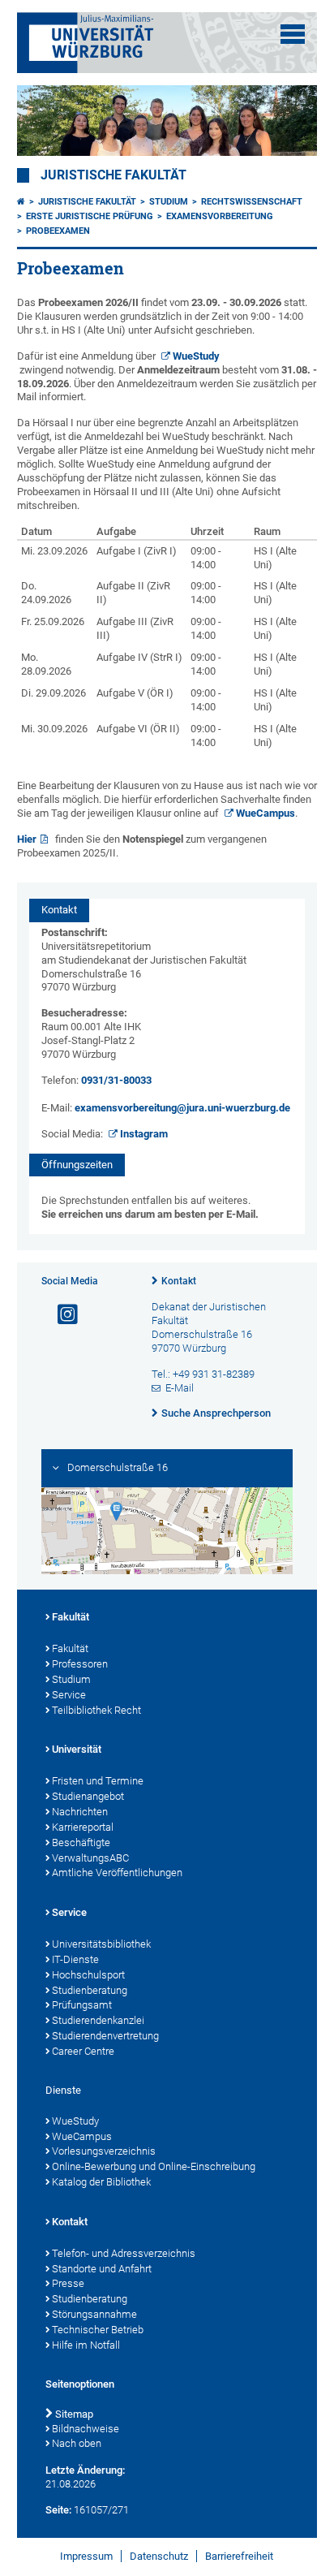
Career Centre (83, 2051)
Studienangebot (88, 1796)
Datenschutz (159, 2556)
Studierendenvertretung (105, 2036)
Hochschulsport (88, 1975)
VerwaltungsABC (90, 1858)
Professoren (80, 1664)
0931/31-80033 (116, 1080)
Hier (27, 839)
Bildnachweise (86, 2429)
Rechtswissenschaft (252, 202)
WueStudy (196, 356)
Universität (77, 1749)
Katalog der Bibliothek (101, 2182)
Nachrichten (80, 1812)
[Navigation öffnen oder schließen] (293, 34)
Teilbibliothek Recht (96, 1710)
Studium (169, 202)
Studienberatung (90, 1990)
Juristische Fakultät (113, 175)
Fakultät (71, 1617)
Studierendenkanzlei (98, 2020)
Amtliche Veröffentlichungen (117, 1873)
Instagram (144, 1134)
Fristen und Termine (98, 1781)
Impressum (86, 2556)
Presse (68, 2283)
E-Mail (180, 1388)
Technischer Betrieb (98, 2330)
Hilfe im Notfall (86, 2345)
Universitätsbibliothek (101, 1944)
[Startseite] (21, 202)
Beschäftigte (81, 1842)
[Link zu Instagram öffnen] (61, 1315)
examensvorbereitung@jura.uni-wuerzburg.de (182, 1108)
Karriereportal (83, 1827)
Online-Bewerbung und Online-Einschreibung (154, 2166)
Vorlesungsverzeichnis (104, 2151)
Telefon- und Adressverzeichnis (124, 2253)
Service (69, 1695)
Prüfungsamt (82, 2005)
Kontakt (179, 1281)
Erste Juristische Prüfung (90, 216)
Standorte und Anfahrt (102, 2269)
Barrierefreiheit (239, 2556)
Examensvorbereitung (220, 216)
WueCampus (265, 813)
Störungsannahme (94, 2314)
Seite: (58, 2510)
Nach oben (77, 2443)
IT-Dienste (75, 1959)
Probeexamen (58, 231)
